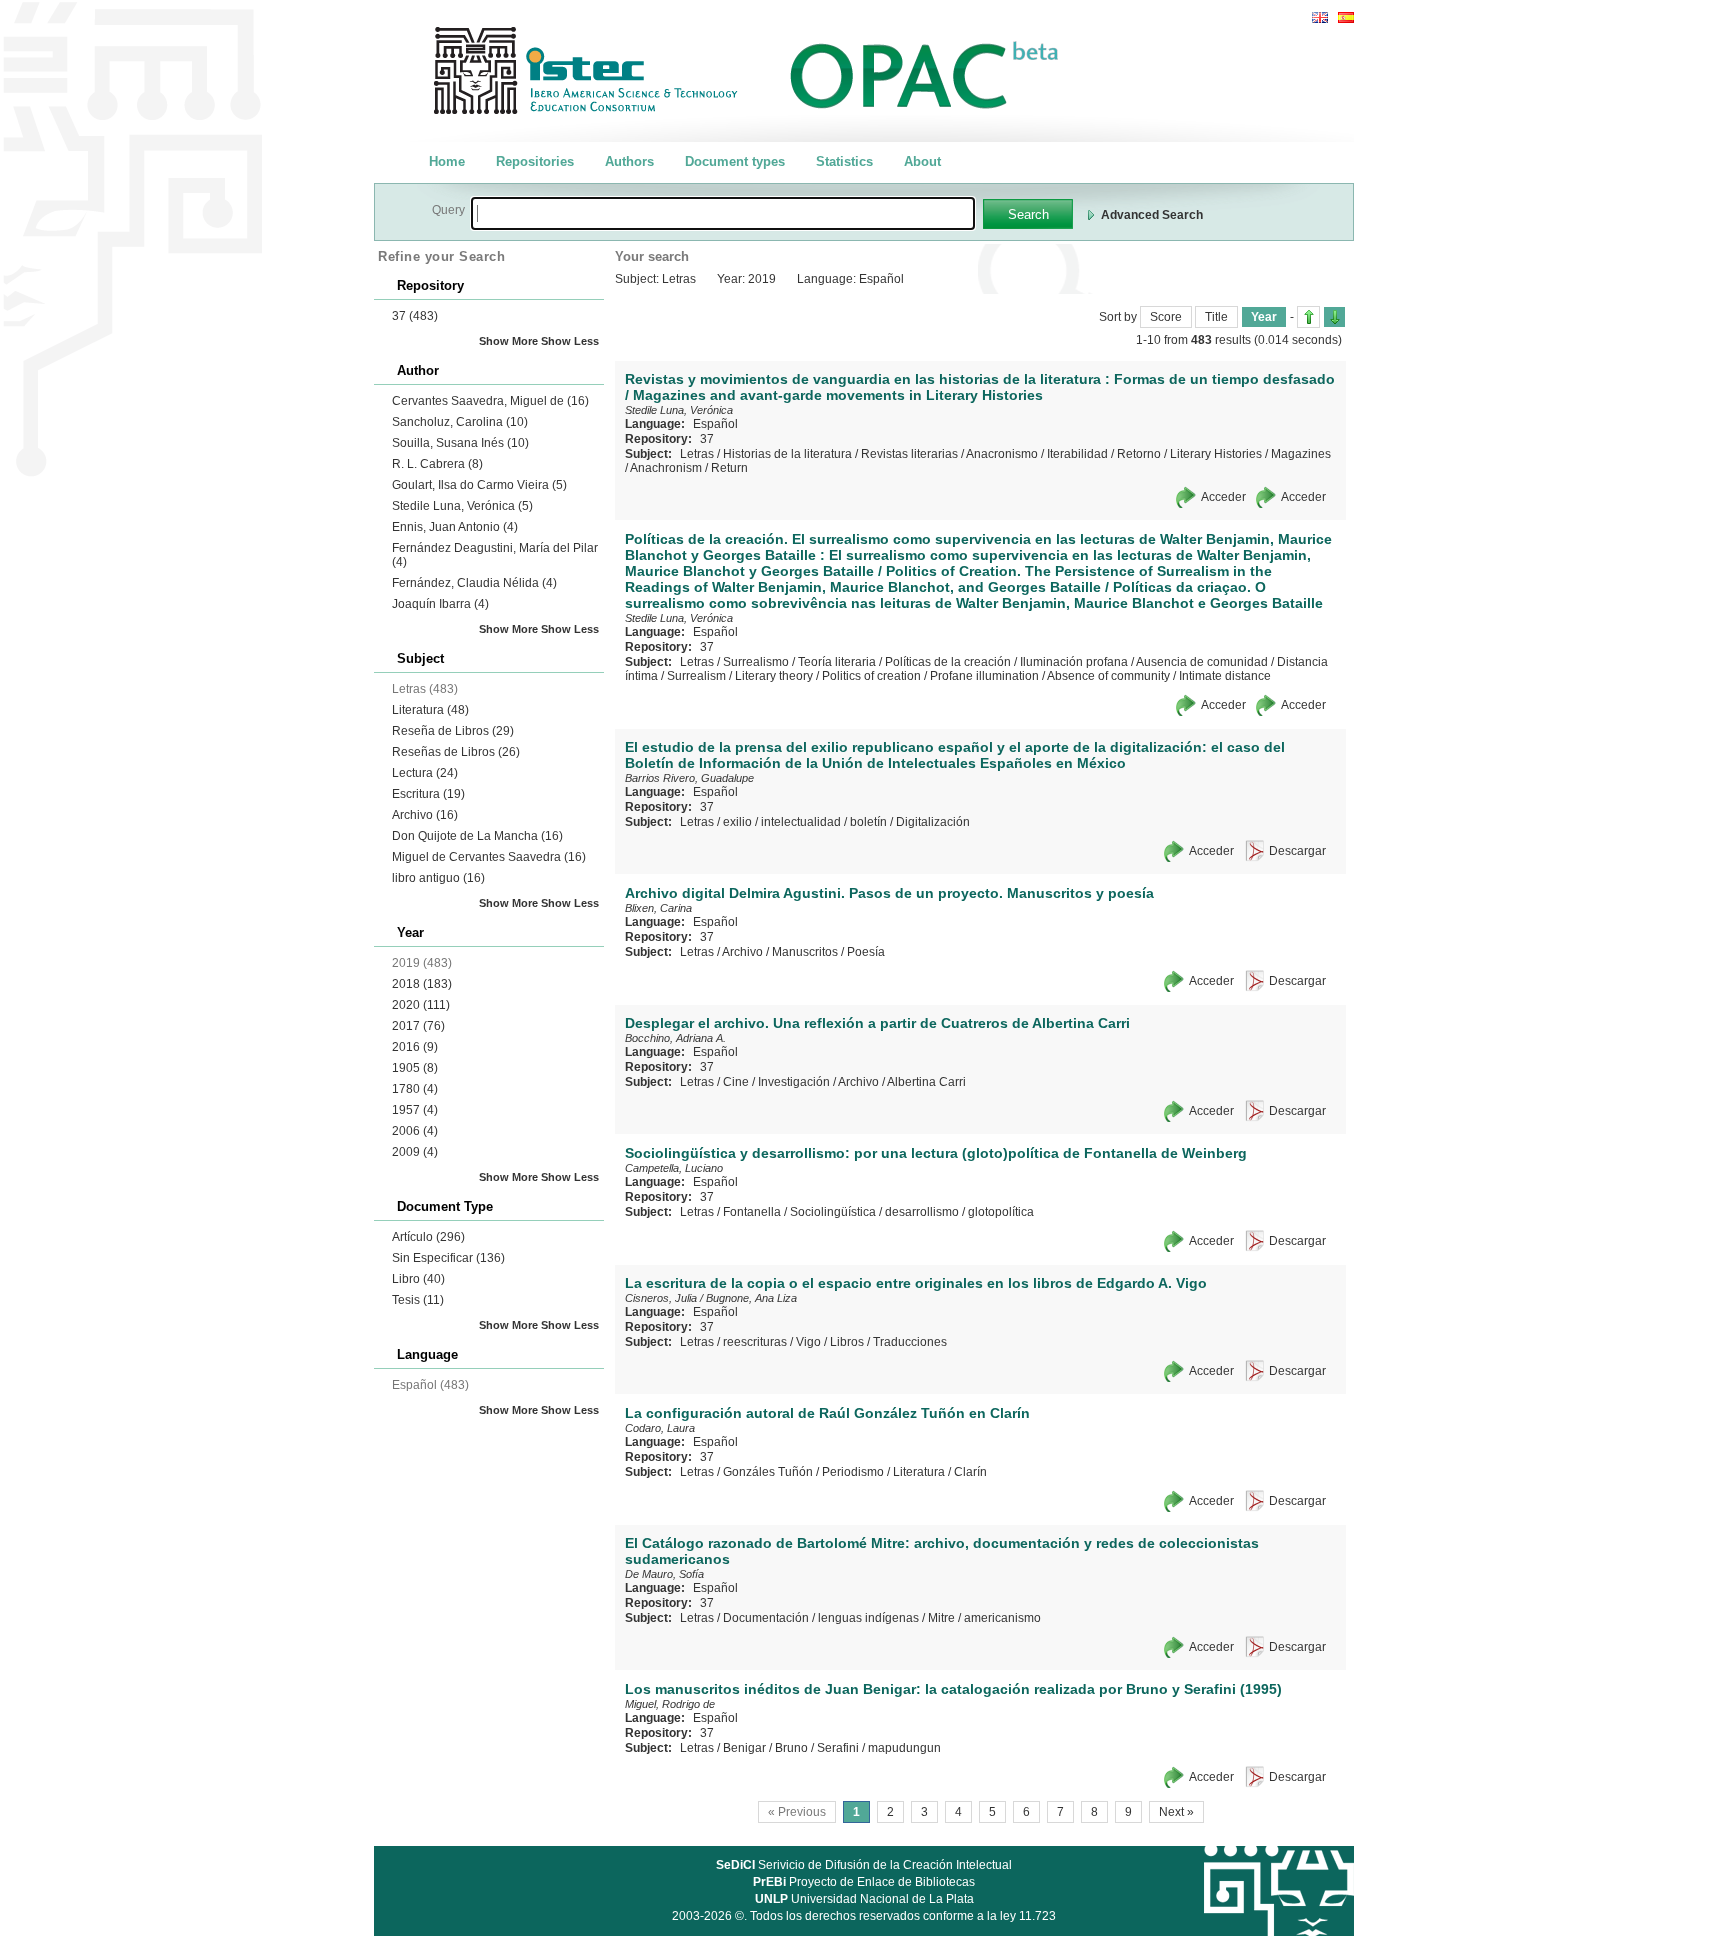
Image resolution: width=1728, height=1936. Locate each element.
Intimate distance (1225, 676)
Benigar (744, 1748)
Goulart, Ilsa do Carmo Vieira (479, 485)
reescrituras (755, 1342)
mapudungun (904, 1748)
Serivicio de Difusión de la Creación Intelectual (864, 1865)
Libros (847, 1342)
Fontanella (752, 1212)
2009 (415, 1152)
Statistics (844, 161)
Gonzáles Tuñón (768, 1472)
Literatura (430, 710)
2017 (418, 1026)
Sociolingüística (833, 1212)
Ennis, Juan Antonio (455, 527)
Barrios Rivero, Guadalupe (689, 778)
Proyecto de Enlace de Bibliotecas (864, 1882)
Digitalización (933, 822)
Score (1166, 317)
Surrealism (696, 676)
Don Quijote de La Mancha (477, 836)
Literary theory (774, 676)
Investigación (794, 1082)
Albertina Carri (926, 1082)
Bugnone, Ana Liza (751, 1298)
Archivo (425, 815)
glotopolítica (1001, 1212)
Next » (1176, 1812)
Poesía (866, 952)
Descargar (1297, 851)
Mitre (941, 1618)
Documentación (766, 1618)
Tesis (418, 1300)
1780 (415, 1089)
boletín (868, 822)
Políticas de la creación (948, 662)
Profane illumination (984, 676)
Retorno (1139, 454)
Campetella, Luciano (674, 1168)
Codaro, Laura (660, 1428)
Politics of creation (871, 676)
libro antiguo (438, 878)
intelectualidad (801, 822)
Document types (735, 161)
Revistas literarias (909, 454)
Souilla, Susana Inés (460, 443)
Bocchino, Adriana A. (675, 1038)
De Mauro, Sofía (664, 1574)
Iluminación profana (1074, 662)
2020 (421, 1005)
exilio (737, 822)
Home (447, 161)
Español (715, 424)
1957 (415, 1110)
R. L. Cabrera (437, 464)
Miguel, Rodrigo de (670, 1704)
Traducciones (910, 1342)
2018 (422, 984)
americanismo (1002, 1618)
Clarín (970, 1472)
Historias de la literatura (787, 454)
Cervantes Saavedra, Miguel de (490, 401)
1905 (415, 1068)
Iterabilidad (1077, 454)
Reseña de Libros (453, 731)
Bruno (791, 1748)
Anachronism (666, 468)
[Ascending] (1308, 317)
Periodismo (853, 1472)
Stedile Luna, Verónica (462, 506)
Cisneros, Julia (661, 1298)
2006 (415, 1131)
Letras (697, 454)
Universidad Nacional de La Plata (864, 1899)
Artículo (428, 1237)
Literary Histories (1216, 454)
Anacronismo (1002, 454)
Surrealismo (756, 662)
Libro (418, 1279)
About (922, 161)
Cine (736, 1082)
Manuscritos (805, 952)
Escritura (428, 794)
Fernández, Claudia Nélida (474, 583)
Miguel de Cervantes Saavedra (489, 857)
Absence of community (1108, 676)
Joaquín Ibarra (440, 604)
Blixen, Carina (658, 908)
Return (729, 468)
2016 (415, 1047)
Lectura (425, 773)
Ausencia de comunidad (1202, 662)
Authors (629, 161)
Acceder (1223, 497)
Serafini (838, 1748)
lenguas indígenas (868, 1618)
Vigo (808, 1342)
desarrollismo (922, 1212)
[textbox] (723, 213)
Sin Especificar (448, 1258)
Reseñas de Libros (456, 752)
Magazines (1301, 454)
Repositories (535, 161)
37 (415, 316)
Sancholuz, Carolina (460, 422)
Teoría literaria (837, 662)
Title (1216, 317)
